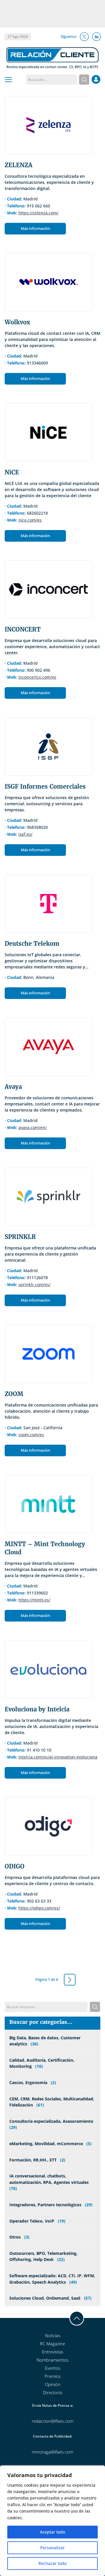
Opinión (53, 2384)
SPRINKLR (20, 1237)
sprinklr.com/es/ (34, 1285)
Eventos (53, 2368)
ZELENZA (19, 165)
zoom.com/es (31, 1435)
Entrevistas (53, 2352)
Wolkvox (17, 322)
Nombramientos (52, 2360)
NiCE (12, 472)
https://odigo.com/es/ (39, 1908)
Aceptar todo (52, 2532)
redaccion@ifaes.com (53, 2421)
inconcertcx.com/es (37, 677)
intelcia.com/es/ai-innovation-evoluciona (58, 1757)
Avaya (13, 1087)
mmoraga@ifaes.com (52, 2452)
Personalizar (52, 2548)
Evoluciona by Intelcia (37, 1709)
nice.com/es (30, 520)
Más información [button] (35, 228)
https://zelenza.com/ (38, 213)
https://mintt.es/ (34, 1600)
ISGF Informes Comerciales (45, 786)
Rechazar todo (52, 2563)
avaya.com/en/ (33, 1127)
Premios (53, 2376)
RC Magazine (52, 2344)
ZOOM (14, 1394)
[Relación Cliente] (52, 57)
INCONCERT (23, 629)
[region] (52, 2521)
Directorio (53, 2392)
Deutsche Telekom (32, 944)
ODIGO (15, 1866)
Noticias (53, 2335)
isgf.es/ (25, 834)
